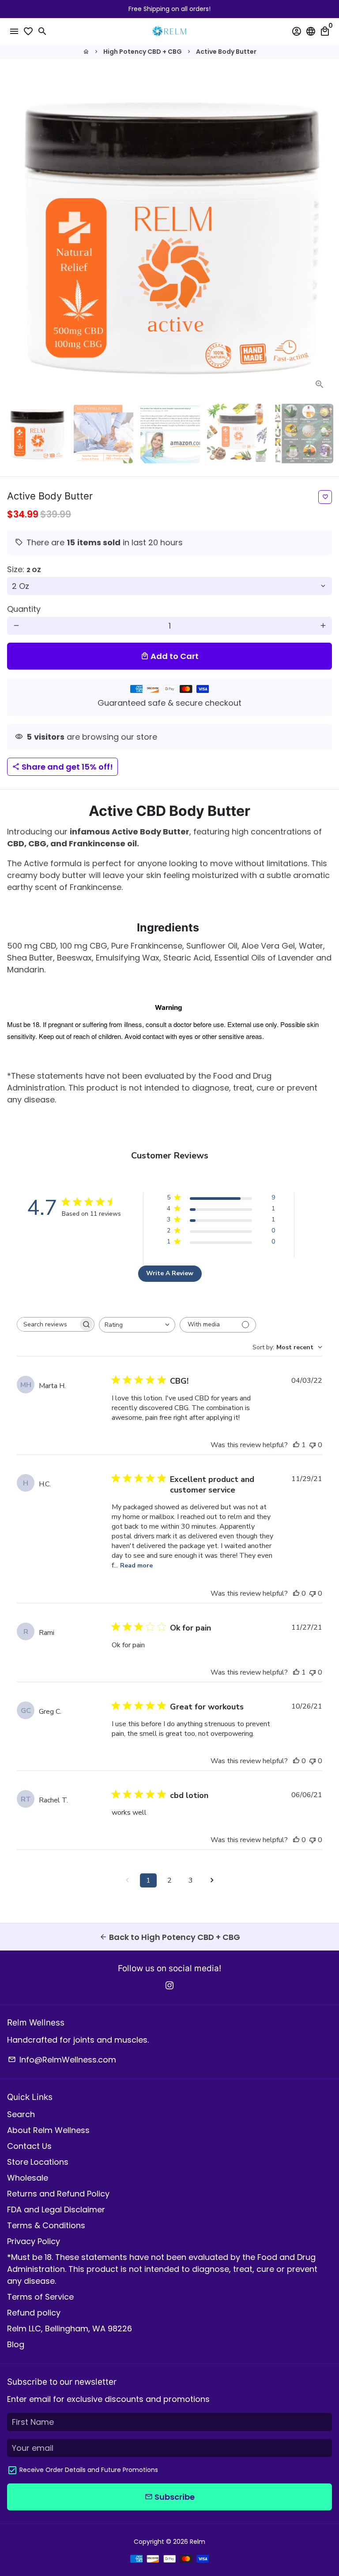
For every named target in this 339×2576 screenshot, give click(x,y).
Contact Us (29, 2146)
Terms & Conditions (46, 2225)
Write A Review (170, 1273)
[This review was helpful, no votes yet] (296, 1593)
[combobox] (137, 1325)
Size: (24, 569)
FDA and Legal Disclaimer (56, 2209)
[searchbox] (48, 1324)
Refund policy (34, 2313)
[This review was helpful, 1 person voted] (296, 1445)
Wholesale (28, 2178)
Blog (16, 2344)
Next (323, 235)
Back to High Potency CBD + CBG (170, 1937)
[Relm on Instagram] (169, 1985)
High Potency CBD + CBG (143, 52)
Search (21, 2114)
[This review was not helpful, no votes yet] (313, 1445)
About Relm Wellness (48, 2130)
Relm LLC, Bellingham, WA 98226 (70, 2328)
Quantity (24, 609)
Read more (136, 1565)
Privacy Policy (34, 2241)
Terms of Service (40, 2297)
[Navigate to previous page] (127, 1880)
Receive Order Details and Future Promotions (89, 2470)
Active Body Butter (226, 52)
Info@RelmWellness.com (62, 2060)
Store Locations (38, 2162)
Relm (198, 2542)
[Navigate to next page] (212, 1880)
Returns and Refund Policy (58, 2194)
